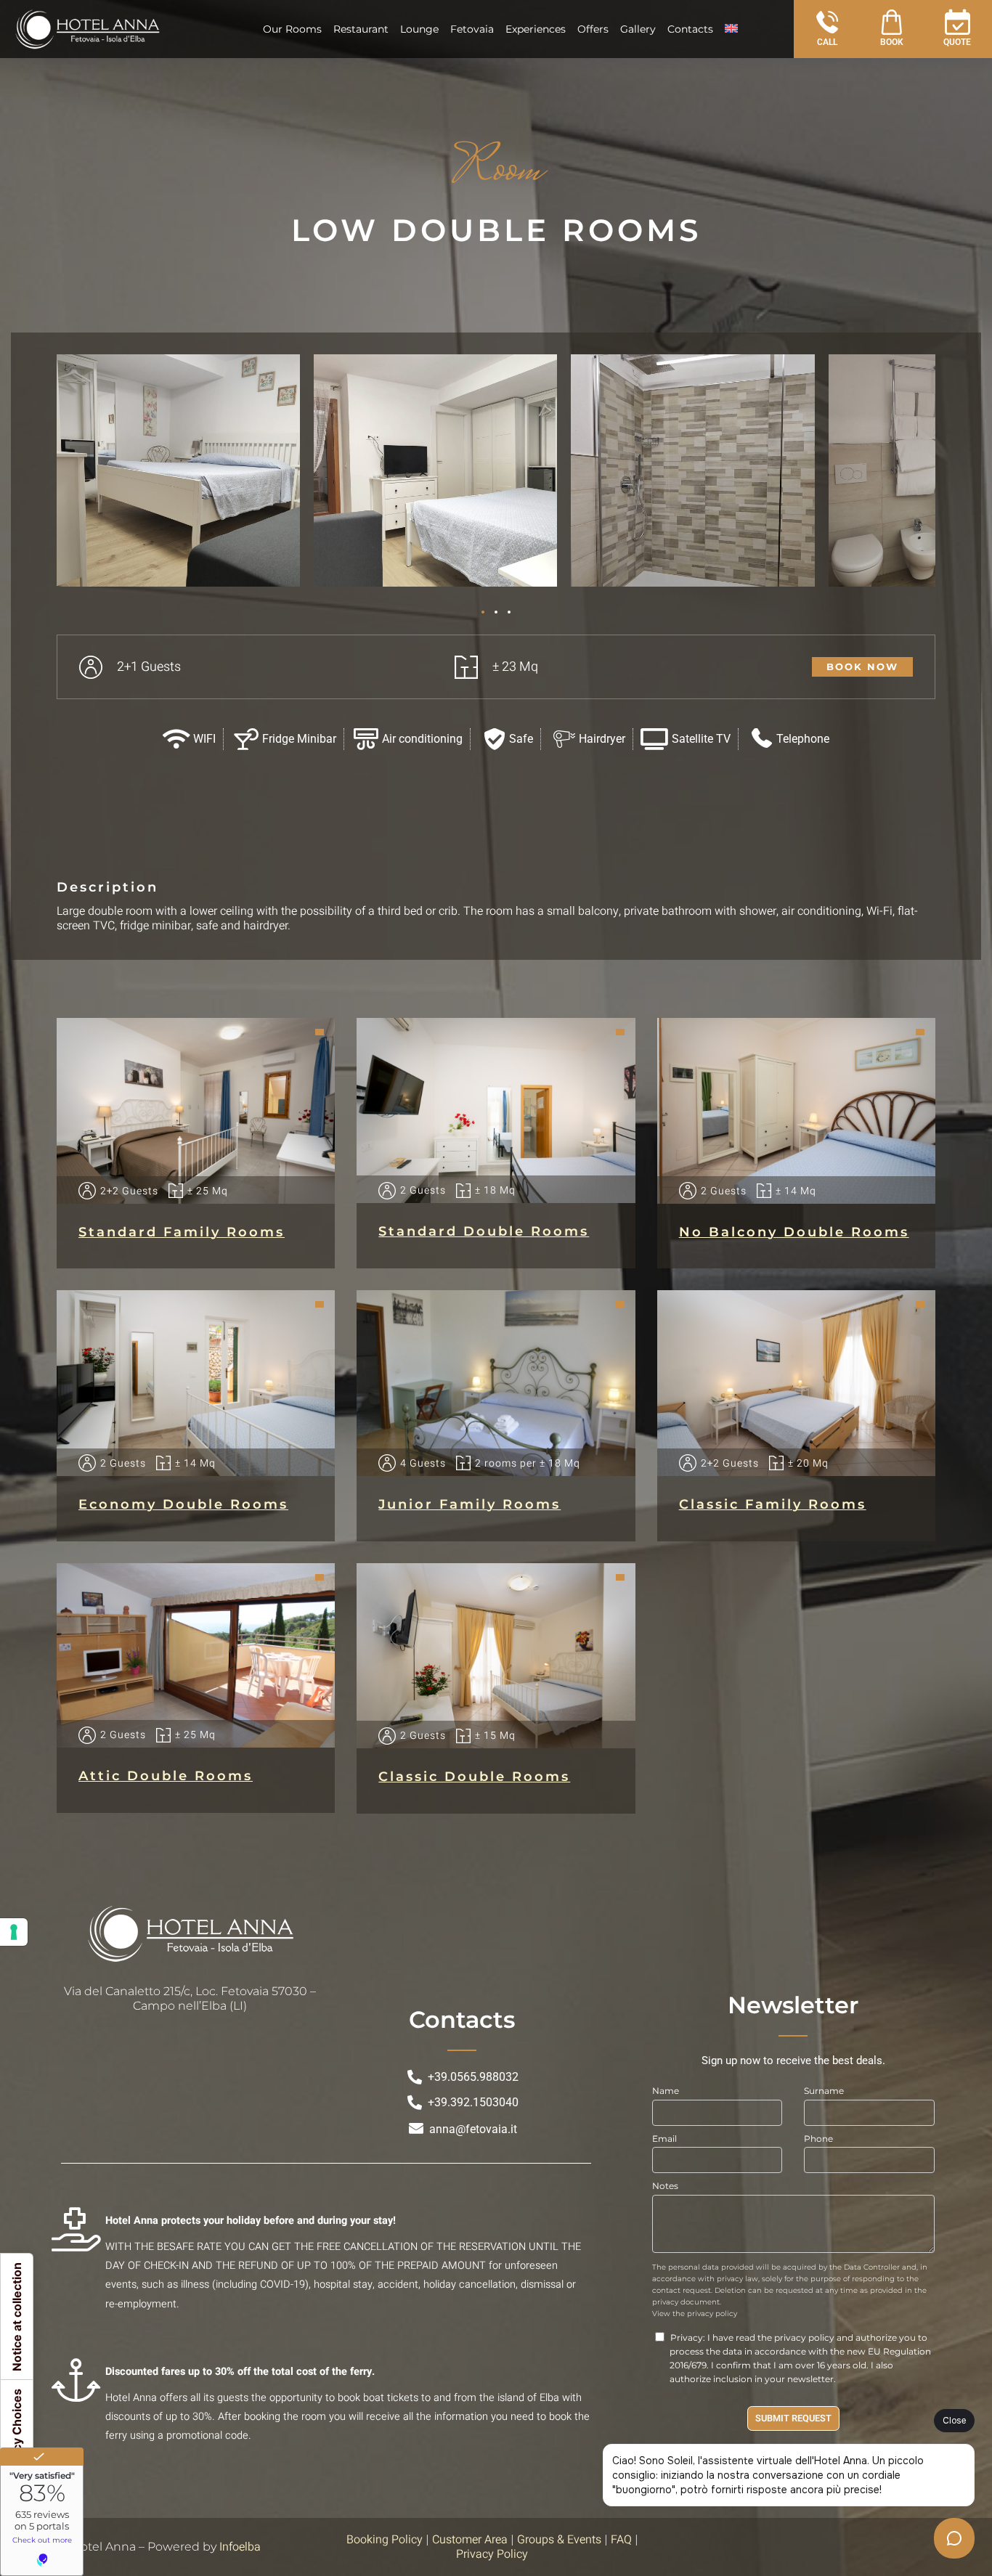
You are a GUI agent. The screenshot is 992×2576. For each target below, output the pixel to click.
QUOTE (957, 42)
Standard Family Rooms (182, 1232)
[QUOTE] (958, 22)
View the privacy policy (695, 2314)
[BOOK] (891, 22)
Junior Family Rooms (469, 1504)
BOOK (892, 42)
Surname (824, 2091)
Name (666, 2091)
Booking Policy (385, 2540)
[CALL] (828, 22)
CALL (827, 42)
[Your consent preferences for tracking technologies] (14, 1932)
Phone (818, 2139)
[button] (483, 612)
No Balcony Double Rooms (794, 1232)
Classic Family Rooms (773, 1504)
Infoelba (240, 2547)
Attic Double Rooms (166, 1776)
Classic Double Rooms (474, 1777)
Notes (665, 2186)
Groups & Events (559, 2540)
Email (664, 2139)
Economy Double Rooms (183, 1504)
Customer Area (470, 2540)
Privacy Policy (492, 2554)
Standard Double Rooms (484, 1231)
